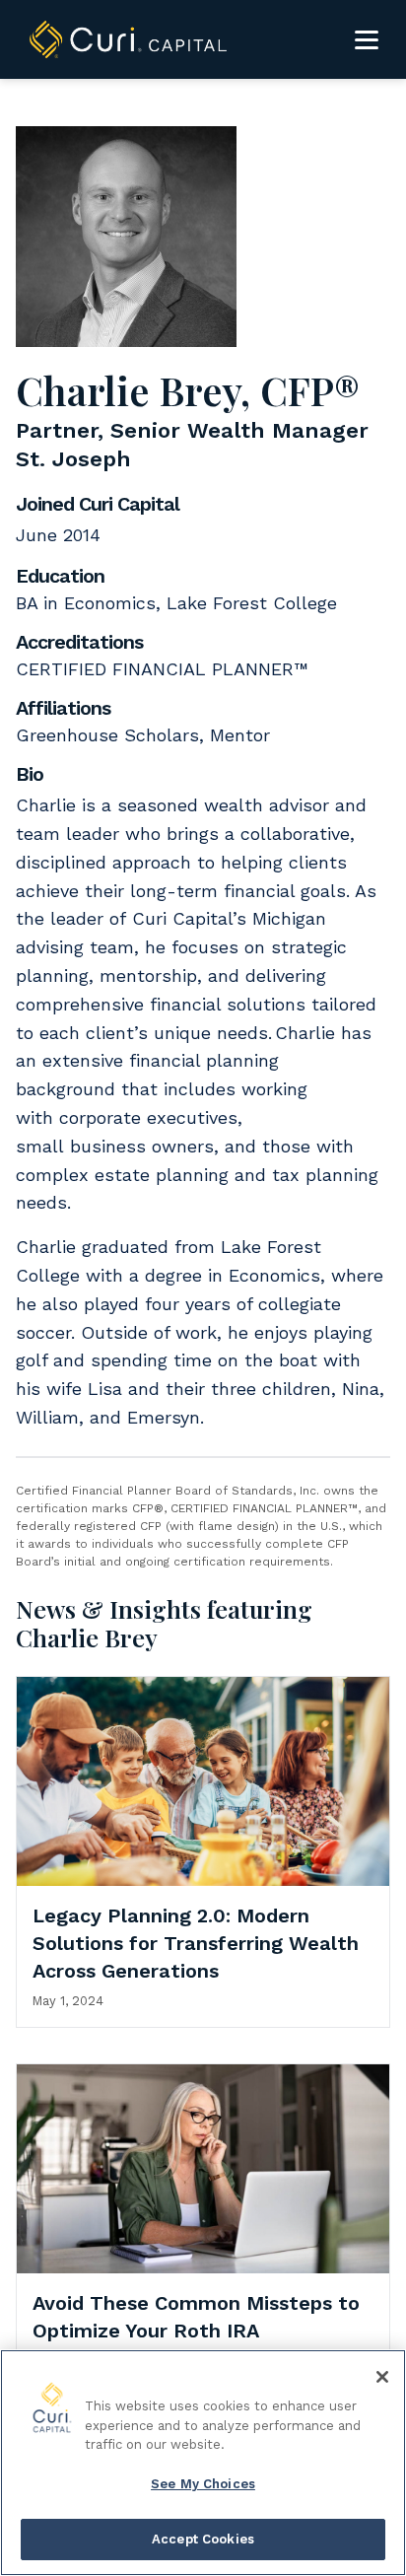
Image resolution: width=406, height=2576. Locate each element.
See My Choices (203, 2484)
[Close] (382, 2377)
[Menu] (367, 39)
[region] (203, 2463)
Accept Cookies (203, 2539)
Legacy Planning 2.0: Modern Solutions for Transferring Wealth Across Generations (196, 1943)
